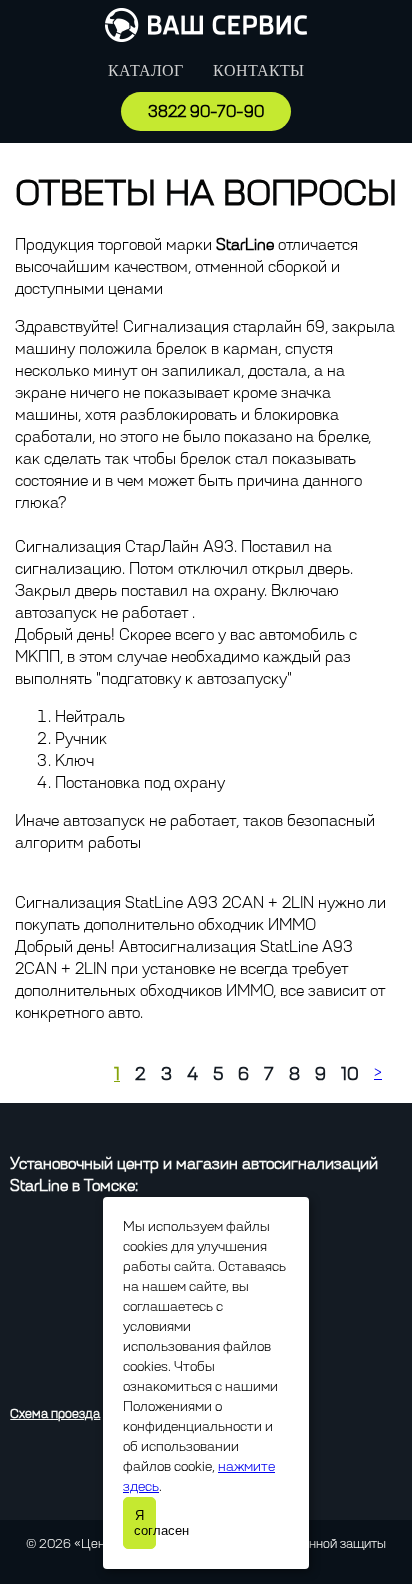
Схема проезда (55, 1413)
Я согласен (145, 1523)
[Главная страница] (206, 36)
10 (350, 1074)
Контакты (258, 70)
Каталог (145, 70)
